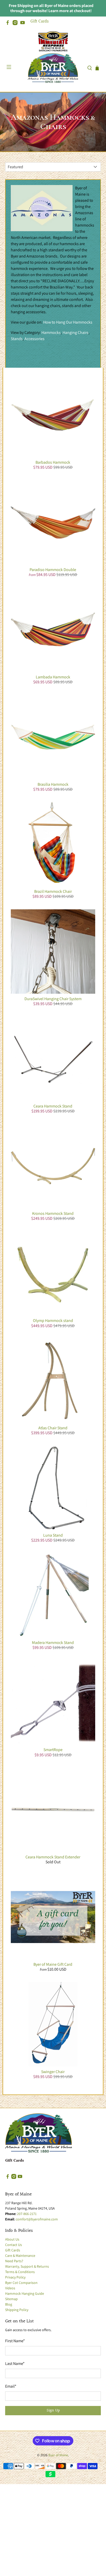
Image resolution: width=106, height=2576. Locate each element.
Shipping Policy (17, 2310)
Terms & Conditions (20, 2272)
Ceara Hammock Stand (53, 1106)
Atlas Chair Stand (53, 1428)
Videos (10, 2288)
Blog (9, 2304)
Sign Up (53, 2410)
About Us (12, 2239)
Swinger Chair (53, 2072)
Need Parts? (14, 2261)
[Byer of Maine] (53, 68)
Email (11, 2386)
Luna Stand (53, 1535)
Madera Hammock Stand (53, 1643)
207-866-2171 (27, 2214)
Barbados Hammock (53, 462)
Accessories (34, 339)
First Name (15, 2341)
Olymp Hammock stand (53, 1321)
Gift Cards (39, 21)
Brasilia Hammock (53, 784)
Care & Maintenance (20, 2256)
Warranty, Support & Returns (27, 2266)
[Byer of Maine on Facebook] (9, 24)
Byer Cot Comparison (21, 2283)
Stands (17, 339)
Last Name (15, 2364)
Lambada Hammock (53, 677)
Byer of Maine (58, 2455)
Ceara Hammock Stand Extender (53, 1857)
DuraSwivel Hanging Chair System (53, 999)
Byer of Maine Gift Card (53, 1964)
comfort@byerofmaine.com (37, 2219)
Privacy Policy (15, 2277)
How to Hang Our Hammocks (68, 322)
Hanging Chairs (76, 332)
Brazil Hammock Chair (53, 891)
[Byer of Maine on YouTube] (24, 24)
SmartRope (53, 1750)
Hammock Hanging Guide (25, 2293)
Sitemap (11, 2299)
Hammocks (51, 332)
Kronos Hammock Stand (53, 1213)
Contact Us (14, 2245)
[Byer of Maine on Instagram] (16, 24)
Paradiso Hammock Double (53, 570)
